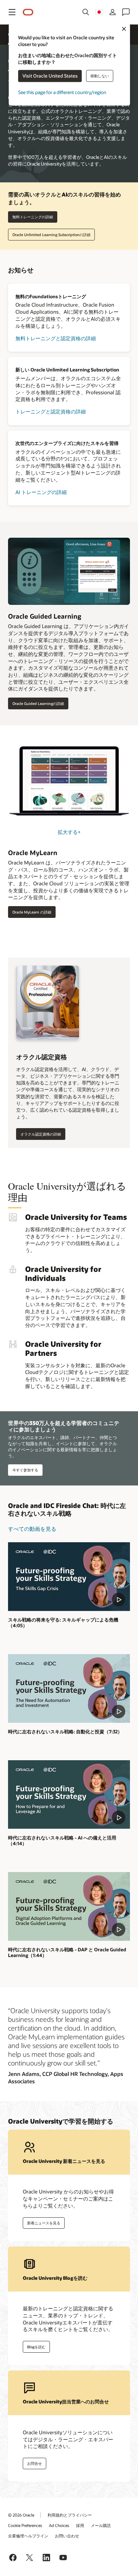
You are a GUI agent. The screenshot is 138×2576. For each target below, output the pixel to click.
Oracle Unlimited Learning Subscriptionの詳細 (51, 235)
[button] (12, 12)
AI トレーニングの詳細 (41, 492)
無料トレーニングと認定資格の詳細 (56, 338)
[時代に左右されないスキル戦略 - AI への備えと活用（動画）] (69, 1795)
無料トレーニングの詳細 (33, 217)
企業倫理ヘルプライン (28, 2536)
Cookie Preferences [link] (25, 2525)
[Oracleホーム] (28, 12)
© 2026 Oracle (21, 2515)
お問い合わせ (67, 2536)
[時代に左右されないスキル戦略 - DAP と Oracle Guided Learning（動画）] (69, 1906)
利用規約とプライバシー (70, 2515)
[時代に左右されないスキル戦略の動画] (69, 1577)
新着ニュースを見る (44, 2223)
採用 (80, 2525)
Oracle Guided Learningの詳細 (38, 703)
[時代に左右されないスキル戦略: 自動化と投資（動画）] (69, 1689)
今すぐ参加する (25, 1470)
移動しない (100, 76)
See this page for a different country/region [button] (62, 93)
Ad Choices (59, 2525)
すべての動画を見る (32, 1529)
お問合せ (34, 2463)
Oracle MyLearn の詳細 (32, 912)
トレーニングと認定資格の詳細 (51, 411)
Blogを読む (36, 2347)
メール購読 (101, 2525)
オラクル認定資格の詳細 (41, 1134)
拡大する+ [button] (69, 832)
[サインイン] (113, 12)
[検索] (86, 12)
